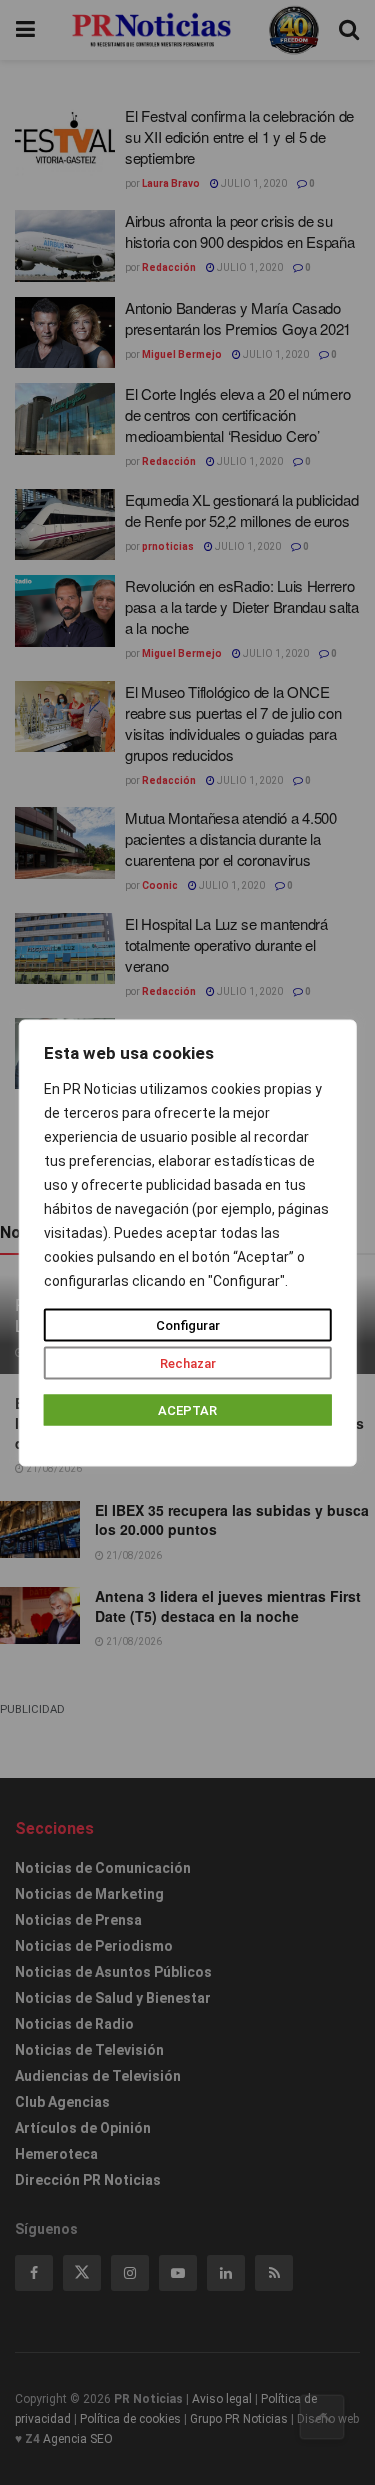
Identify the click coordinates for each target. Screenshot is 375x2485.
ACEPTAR (187, 1409)
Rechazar (188, 1362)
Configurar (188, 1324)
